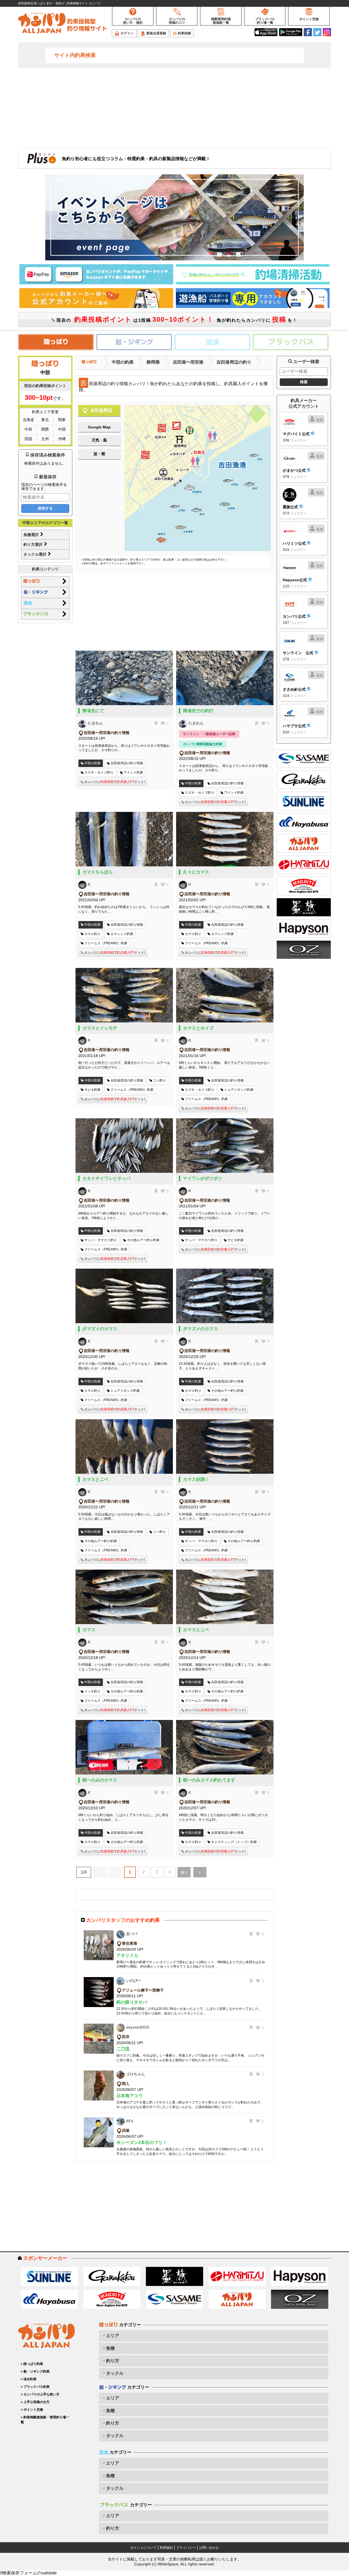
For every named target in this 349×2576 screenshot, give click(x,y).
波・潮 (99, 454)
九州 (45, 439)
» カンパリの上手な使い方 (40, 2394)
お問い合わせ (209, 2548)
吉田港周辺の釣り (234, 362)
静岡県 (153, 362)
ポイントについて (143, 2548)
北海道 (28, 420)
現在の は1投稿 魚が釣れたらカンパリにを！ (176, 319)
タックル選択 (35, 554)
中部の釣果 (123, 362)
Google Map (99, 427)
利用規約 (166, 2548)
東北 (45, 420)
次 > (184, 1872)
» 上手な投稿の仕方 (35, 2402)
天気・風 (99, 440)
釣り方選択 (34, 544)
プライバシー (186, 2548)
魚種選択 (32, 535)
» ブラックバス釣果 (35, 2387)
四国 (28, 439)
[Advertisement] (174, 108)
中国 (62, 429)
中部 (28, 429)
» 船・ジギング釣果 (35, 2371)
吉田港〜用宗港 (188, 362)
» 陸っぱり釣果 (32, 2364)
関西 (45, 429)
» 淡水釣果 (29, 2379)
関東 (62, 420)
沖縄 (62, 439)
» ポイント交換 (32, 2410)
